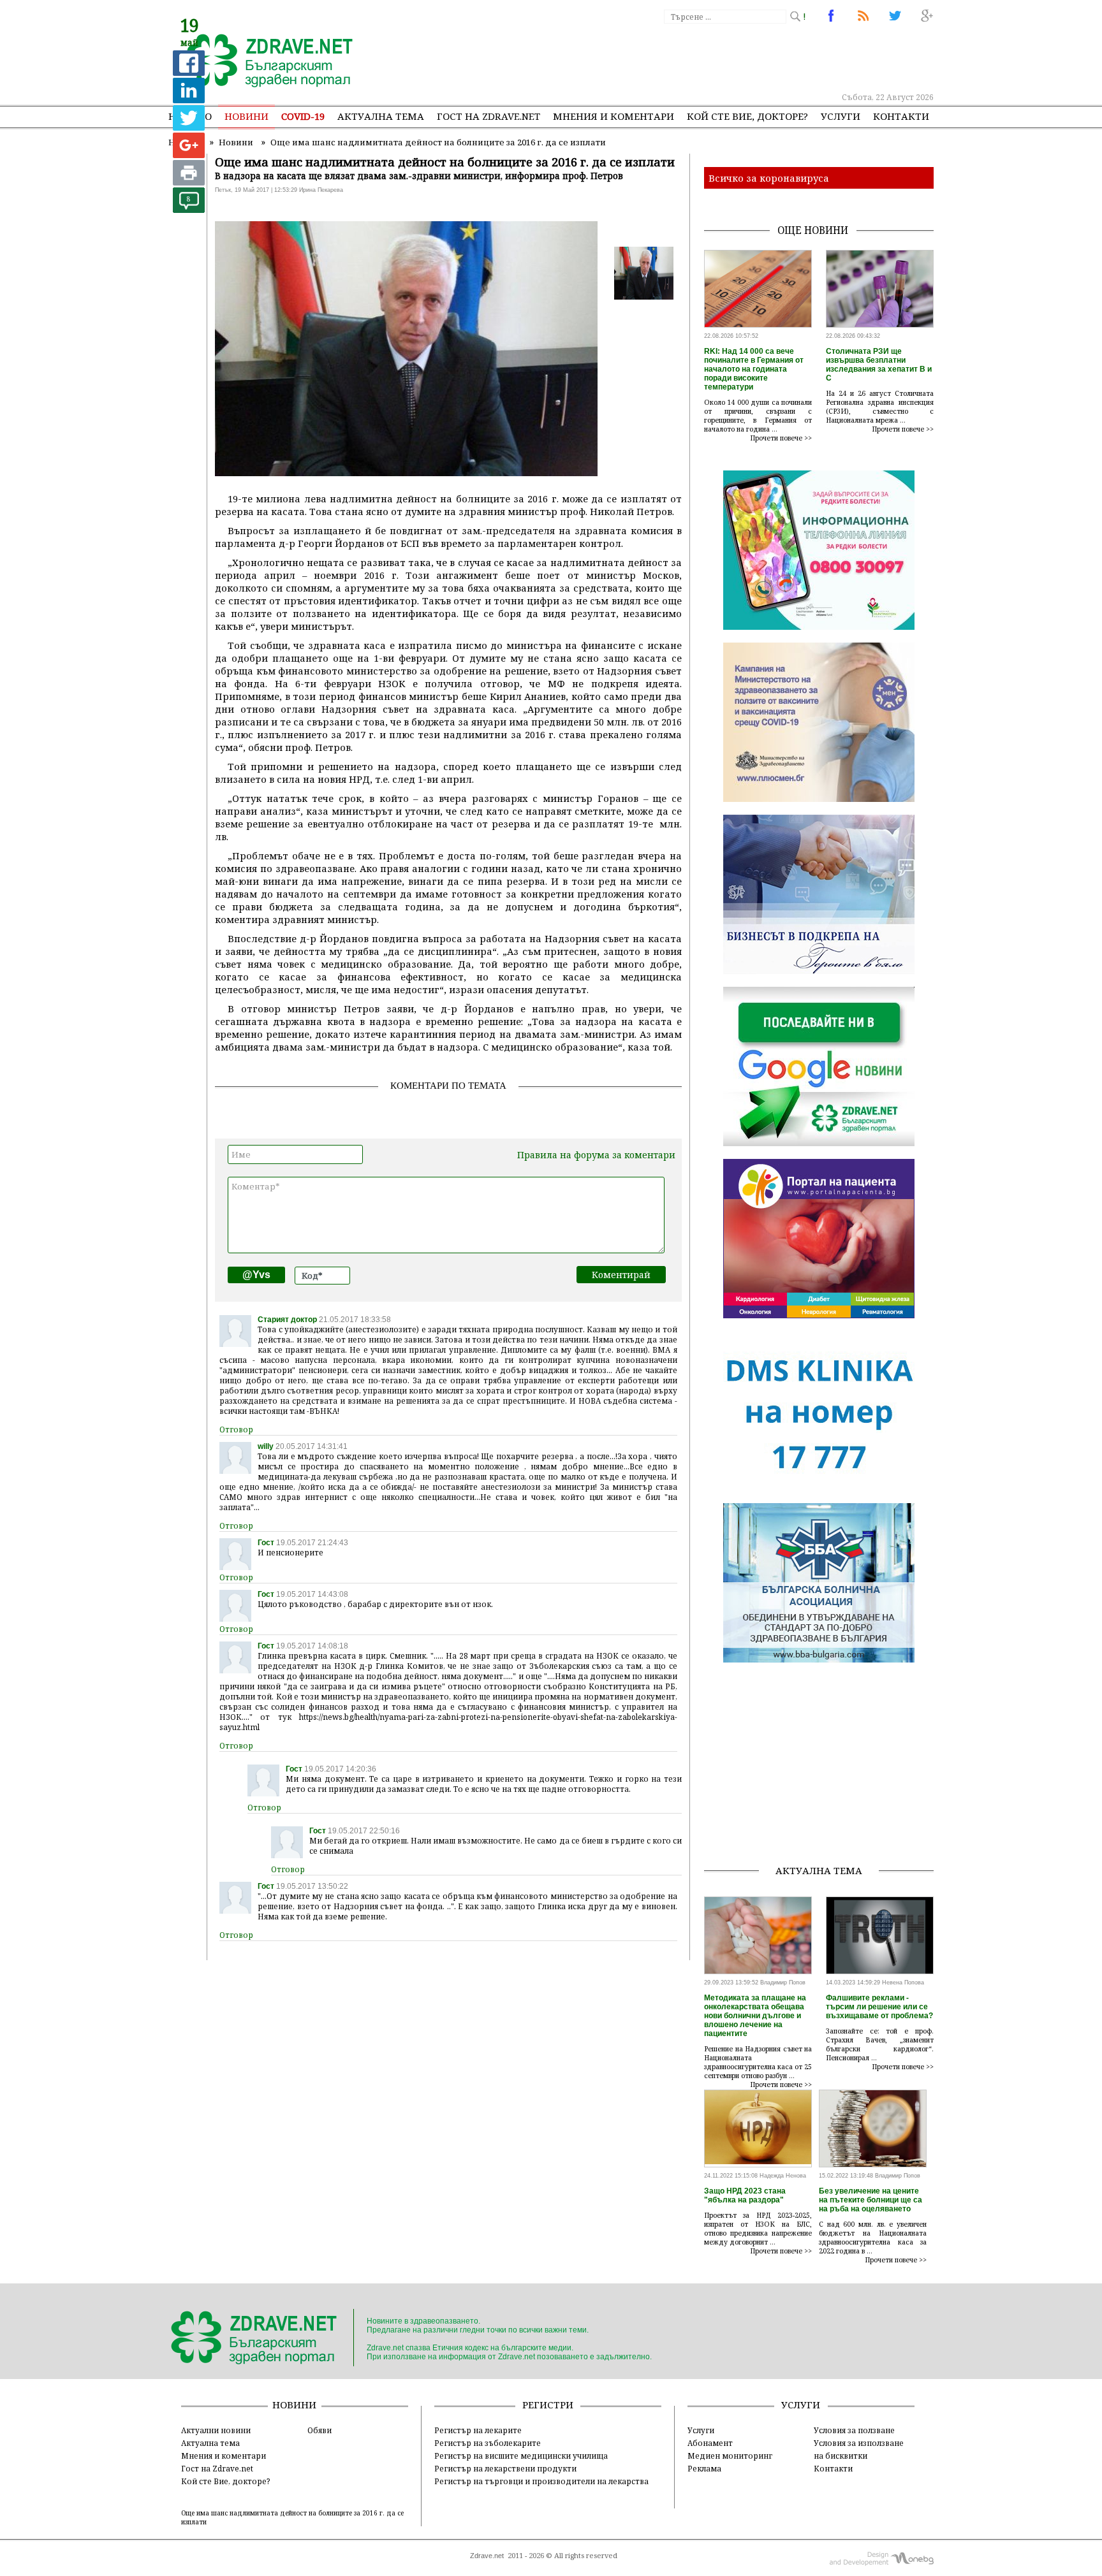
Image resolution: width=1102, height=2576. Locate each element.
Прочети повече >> (781, 438)
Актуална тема (381, 116)
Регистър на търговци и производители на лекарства (541, 2481)
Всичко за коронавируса (769, 178)
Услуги (841, 116)
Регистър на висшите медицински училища (521, 2456)
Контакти (901, 116)
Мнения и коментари (613, 116)
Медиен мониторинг (730, 2456)
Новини (246, 116)
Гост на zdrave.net (489, 116)
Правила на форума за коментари (596, 1155)
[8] (189, 209)
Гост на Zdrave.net (217, 2468)
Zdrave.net (487, 2556)
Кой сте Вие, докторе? (747, 116)
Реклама (704, 2468)
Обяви (320, 2430)
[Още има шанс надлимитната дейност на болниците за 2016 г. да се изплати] (262, 62)
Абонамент (710, 2443)
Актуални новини (216, 2430)
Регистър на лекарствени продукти (505, 2468)
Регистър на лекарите (478, 2430)
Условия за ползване (854, 2430)
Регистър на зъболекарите (488, 2443)
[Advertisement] (700, 57)
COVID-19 (303, 116)
